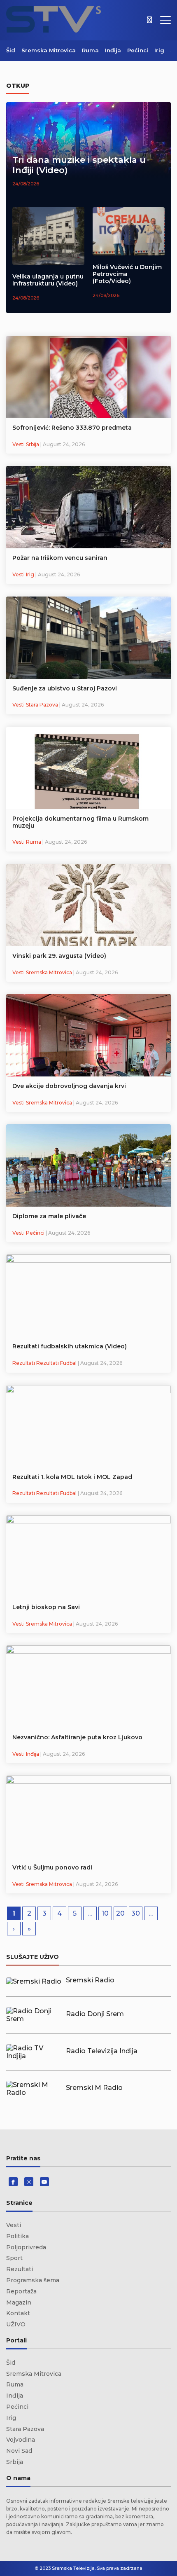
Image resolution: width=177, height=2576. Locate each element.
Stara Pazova (25, 2429)
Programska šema (33, 2280)
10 (105, 1913)
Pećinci (138, 50)
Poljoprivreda (26, 2247)
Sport (14, 2258)
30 (136, 1913)
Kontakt (18, 2313)
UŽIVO (16, 2324)
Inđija (113, 50)
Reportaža (21, 2291)
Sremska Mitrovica (49, 50)
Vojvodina (21, 2440)
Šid (11, 50)
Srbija (15, 2462)
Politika (17, 2236)
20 (120, 1913)
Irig (159, 50)
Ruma (90, 50)
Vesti (14, 2225)
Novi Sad (19, 2451)
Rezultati (20, 2269)
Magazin (19, 2302)
